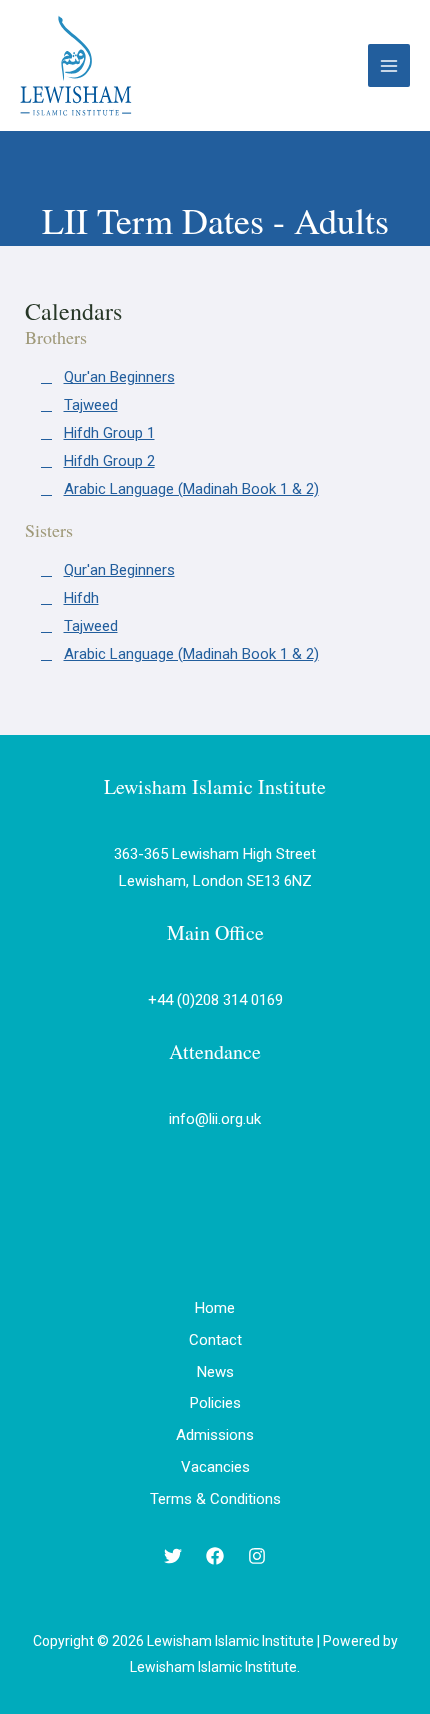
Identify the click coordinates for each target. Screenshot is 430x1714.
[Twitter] (173, 1556)
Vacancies (215, 1467)
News (215, 1372)
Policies (215, 1403)
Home (215, 1308)
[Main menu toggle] (389, 65)
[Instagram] (257, 1556)
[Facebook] (215, 1556)
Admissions (215, 1435)
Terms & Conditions (215, 1499)
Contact (215, 1340)
